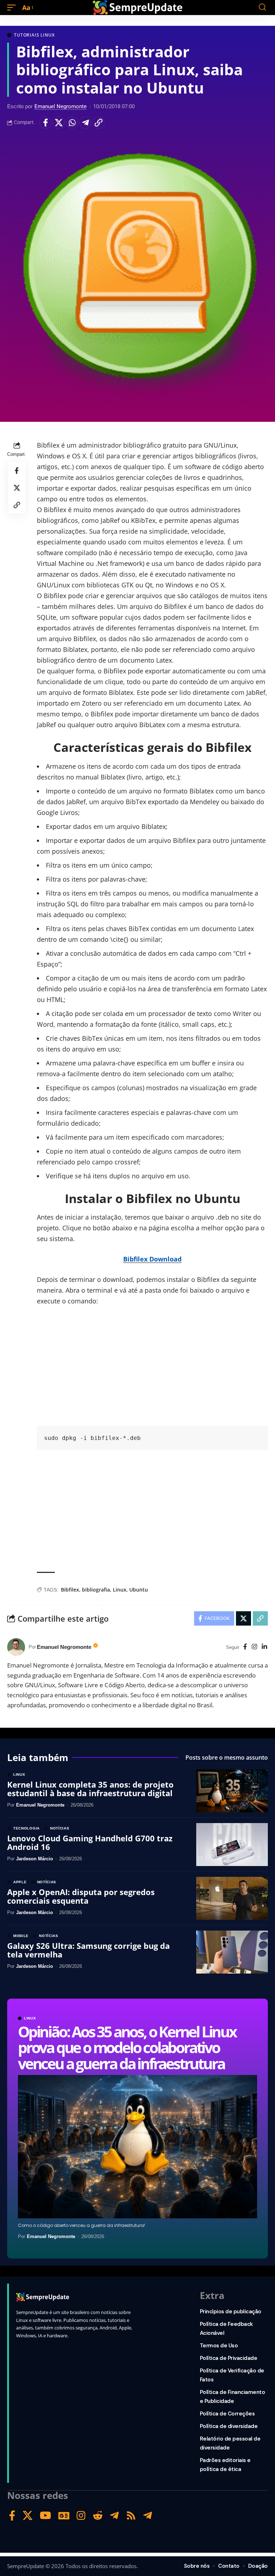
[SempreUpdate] (137, 8)
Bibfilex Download (152, 1259)
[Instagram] (254, 1647)
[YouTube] (45, 2516)
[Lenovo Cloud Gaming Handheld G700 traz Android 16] (232, 1845)
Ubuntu (139, 1590)
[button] (13, 8)
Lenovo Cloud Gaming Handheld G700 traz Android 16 (90, 1842)
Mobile (21, 1936)
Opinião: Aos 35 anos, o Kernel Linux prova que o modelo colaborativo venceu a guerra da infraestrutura (127, 2047)
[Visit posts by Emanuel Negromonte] (16, 1647)
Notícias (60, 1828)
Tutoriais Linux (34, 35)
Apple (20, 1882)
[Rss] (131, 2516)
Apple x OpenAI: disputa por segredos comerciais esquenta (81, 1896)
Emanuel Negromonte (61, 106)
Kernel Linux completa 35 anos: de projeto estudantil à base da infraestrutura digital (90, 1789)
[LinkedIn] (264, 1647)
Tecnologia (26, 1828)
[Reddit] (98, 2516)
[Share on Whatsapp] (72, 123)
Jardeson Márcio (35, 1859)
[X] (28, 2516)
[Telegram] (114, 2516)
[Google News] (64, 2516)
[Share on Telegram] (85, 123)
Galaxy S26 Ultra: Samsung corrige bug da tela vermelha (88, 1950)
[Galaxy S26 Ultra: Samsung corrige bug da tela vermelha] (232, 1952)
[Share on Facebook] (45, 123)
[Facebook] (245, 1647)
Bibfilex (70, 1590)
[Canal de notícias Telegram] (148, 2516)
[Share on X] (59, 123)
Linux (120, 1590)
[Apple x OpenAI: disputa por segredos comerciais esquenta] (232, 1898)
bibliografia (96, 1590)
